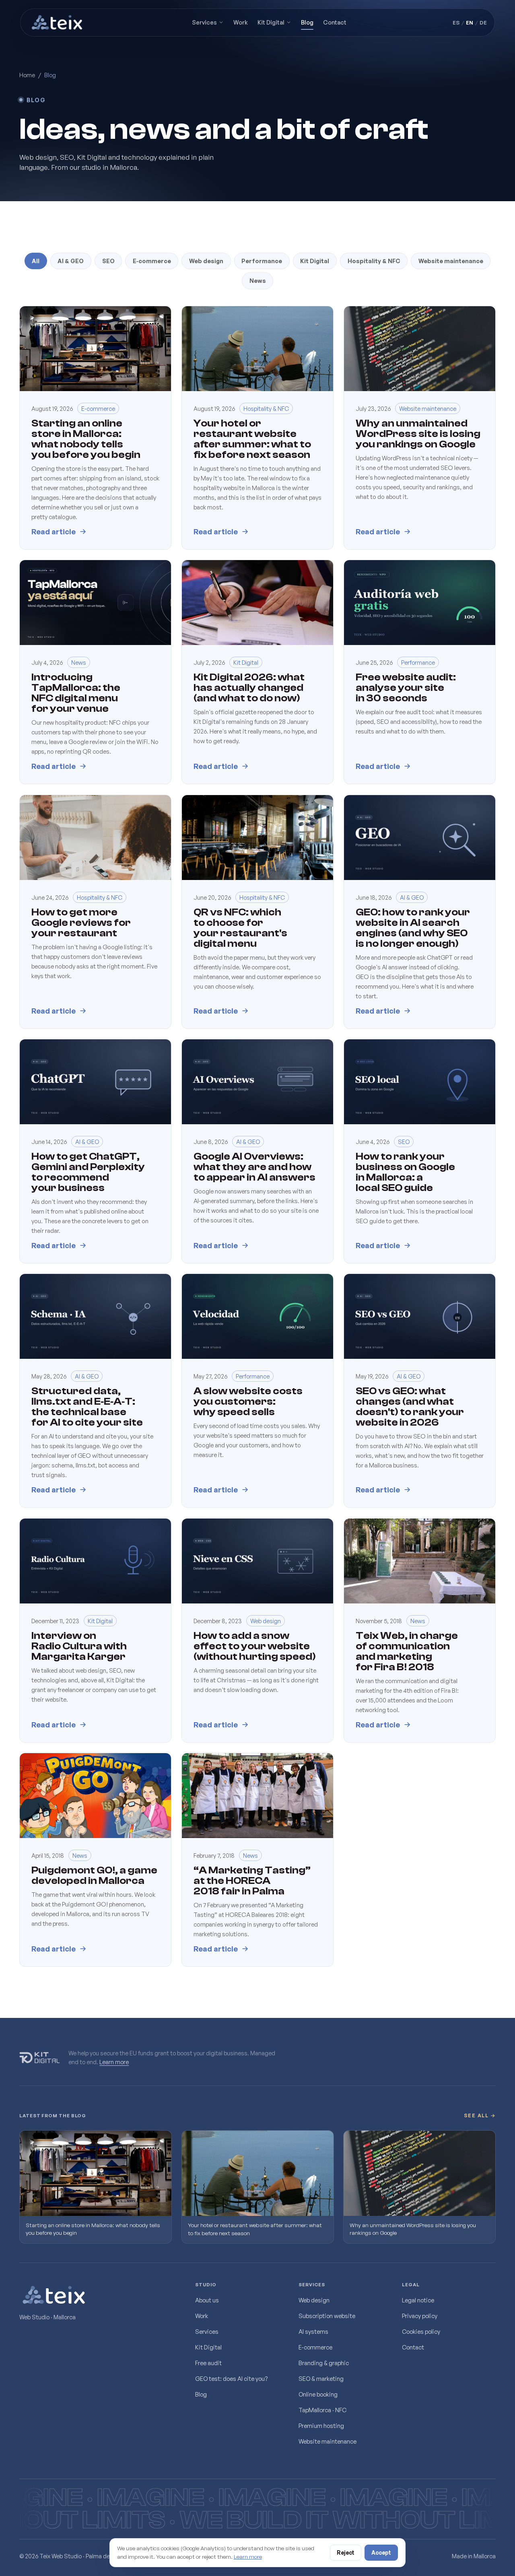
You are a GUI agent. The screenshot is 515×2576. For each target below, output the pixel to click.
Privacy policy (420, 2316)
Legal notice (418, 2300)
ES (456, 23)
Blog (307, 22)
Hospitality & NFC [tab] (374, 261)
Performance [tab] (262, 261)
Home (27, 75)
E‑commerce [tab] (152, 261)
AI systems (313, 2331)
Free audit (208, 2363)
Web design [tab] (206, 261)
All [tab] (36, 261)
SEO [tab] (108, 261)
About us (207, 2300)
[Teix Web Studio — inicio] (58, 23)
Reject (346, 2552)
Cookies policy (421, 2331)
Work (241, 22)
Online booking (318, 2394)
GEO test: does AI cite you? (231, 2378)
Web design (314, 2300)
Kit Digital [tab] (315, 261)
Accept (381, 2552)
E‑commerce (315, 2347)
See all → (480, 2115)
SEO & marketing (321, 2378)
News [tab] (258, 280)
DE (483, 23)
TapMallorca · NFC (322, 2410)
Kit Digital (271, 22)
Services (204, 22)
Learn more (114, 2062)
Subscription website (327, 2316)
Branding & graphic (324, 2363)
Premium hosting (321, 2426)
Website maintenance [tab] (451, 261)
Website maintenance (328, 2441)
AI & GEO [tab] (71, 261)
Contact (335, 22)
